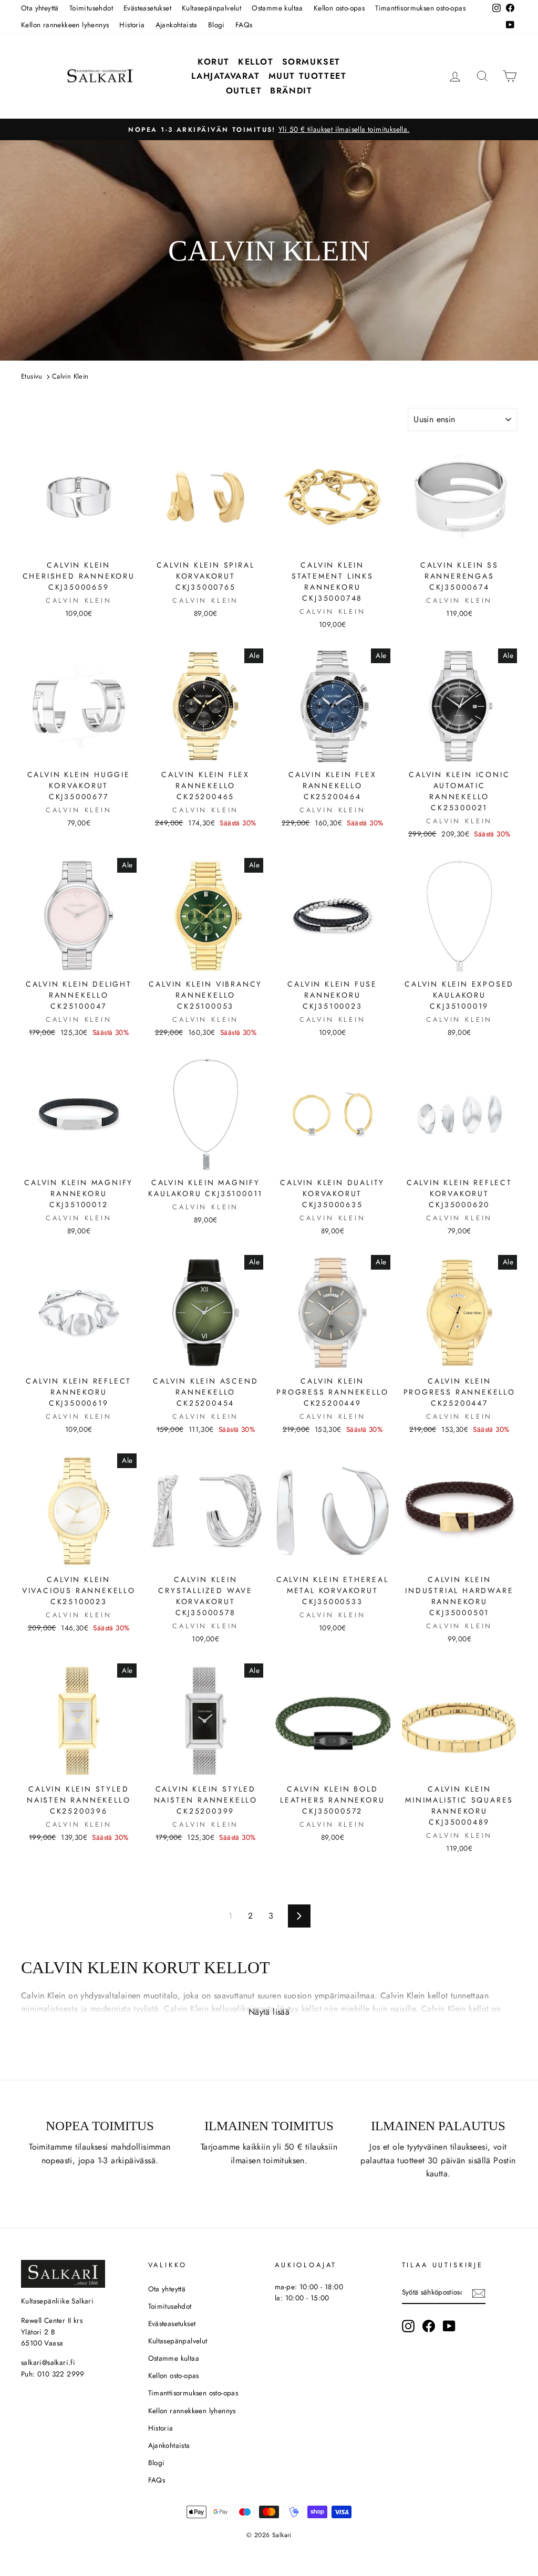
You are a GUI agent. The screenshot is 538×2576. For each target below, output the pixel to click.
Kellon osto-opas (339, 8)
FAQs (244, 25)
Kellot (256, 62)
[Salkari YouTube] (449, 2326)
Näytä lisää (269, 2012)
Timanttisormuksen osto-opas (420, 8)
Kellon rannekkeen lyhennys (65, 25)
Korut (214, 62)
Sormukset (311, 62)
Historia (132, 25)
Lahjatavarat (225, 76)
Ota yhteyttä (40, 8)
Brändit (291, 91)
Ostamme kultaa (277, 8)
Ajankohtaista (177, 25)
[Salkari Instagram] (408, 2326)
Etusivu (32, 376)
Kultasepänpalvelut (211, 8)
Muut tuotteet (308, 76)
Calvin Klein (70, 376)
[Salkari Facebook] (429, 2326)
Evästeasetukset (147, 8)
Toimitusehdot (91, 8)
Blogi (216, 25)
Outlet (244, 91)
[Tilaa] (479, 2292)
